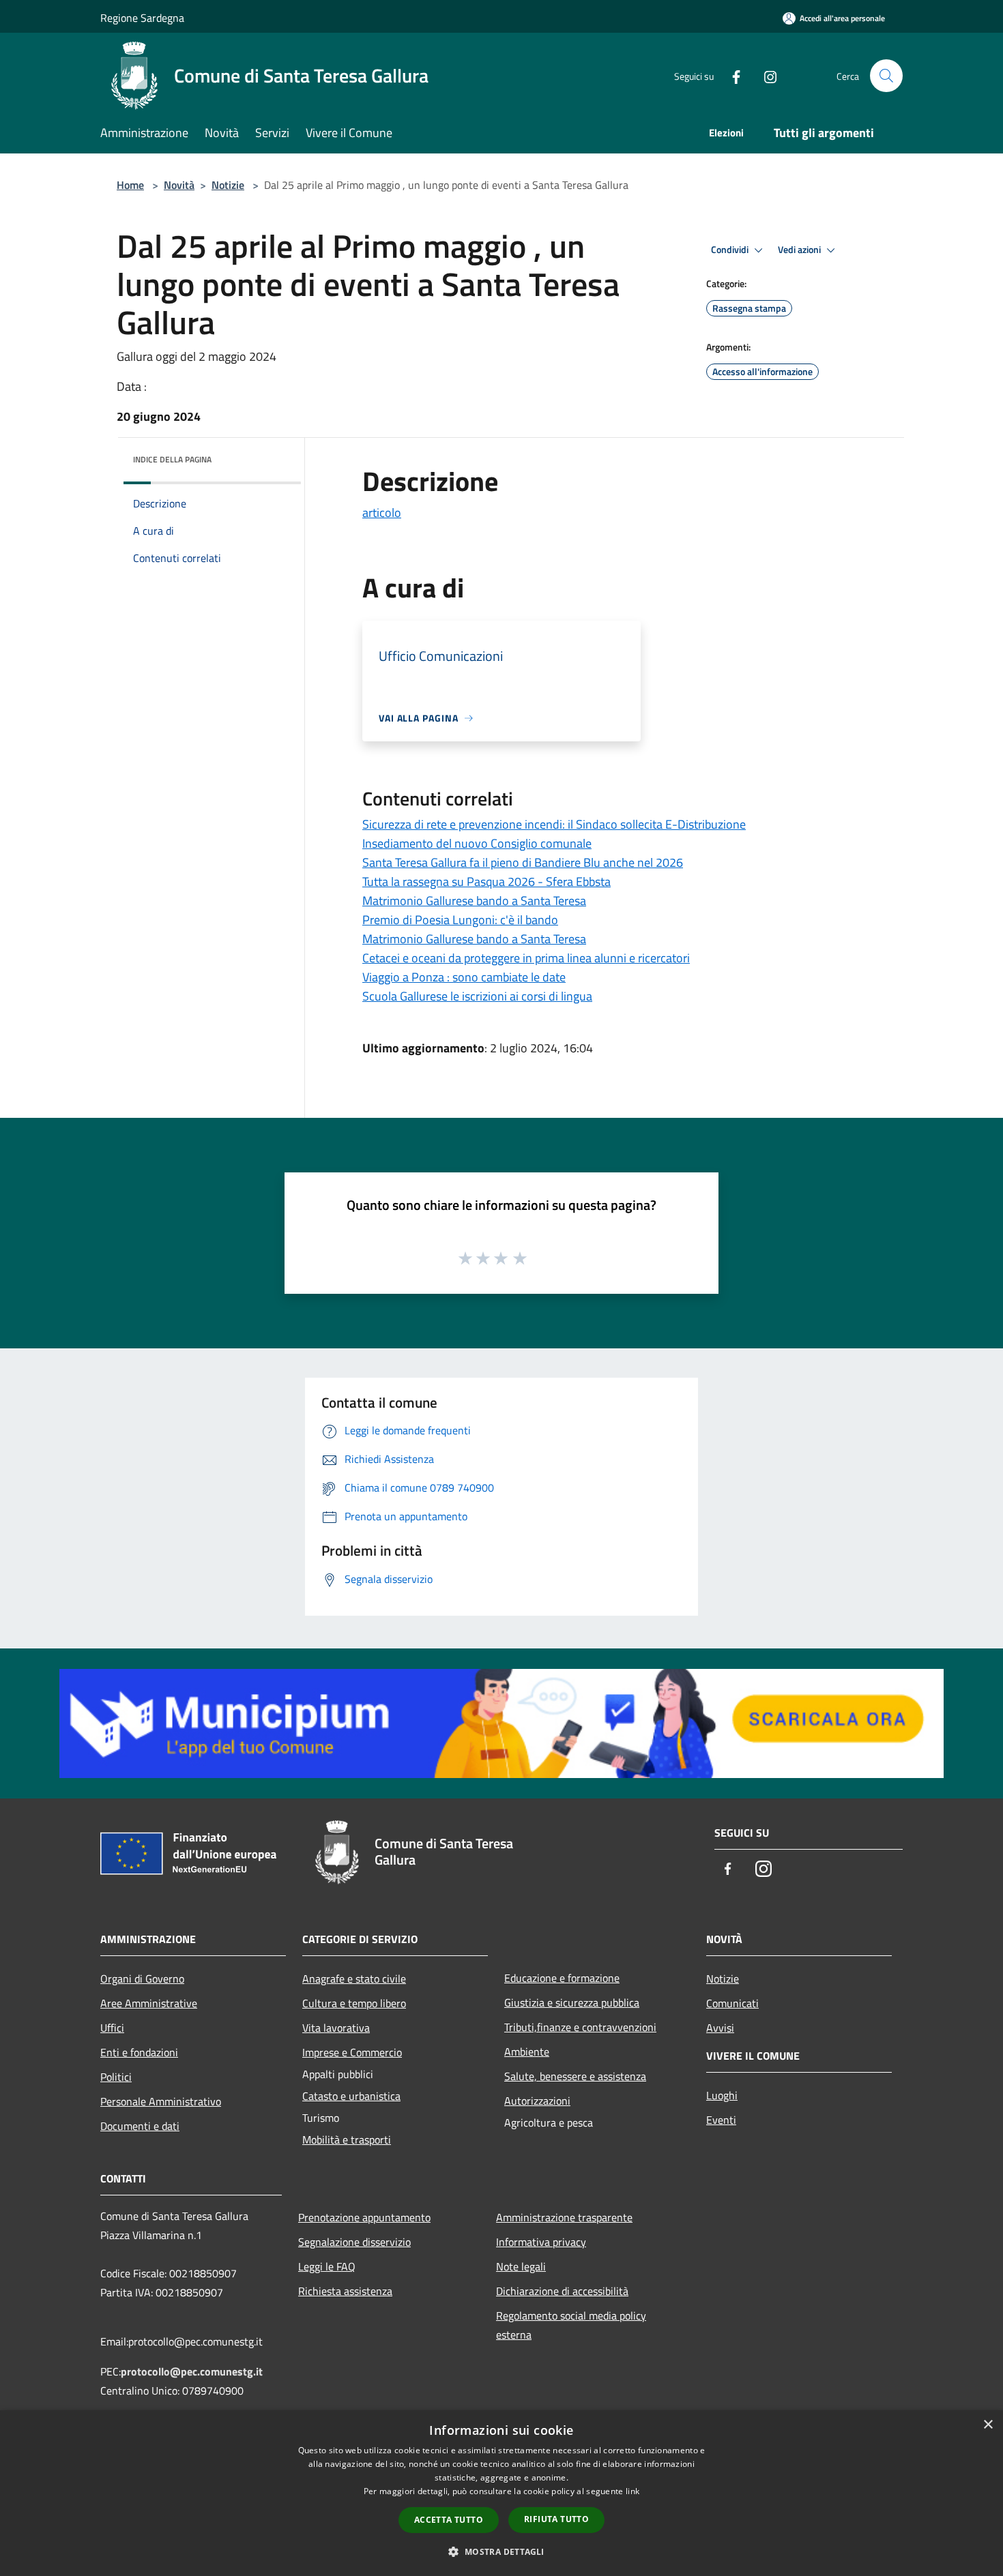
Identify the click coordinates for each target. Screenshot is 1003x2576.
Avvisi (720, 2028)
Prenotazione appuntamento (364, 2217)
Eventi (721, 2120)
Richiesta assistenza (345, 2291)
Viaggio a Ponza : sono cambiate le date (464, 977)
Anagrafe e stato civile (354, 1979)
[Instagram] (765, 75)
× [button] (988, 2425)
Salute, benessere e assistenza (575, 2076)
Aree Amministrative (149, 2003)
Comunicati (732, 2003)
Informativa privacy (541, 2242)
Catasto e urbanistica (351, 2096)
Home (130, 185)
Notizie (228, 185)
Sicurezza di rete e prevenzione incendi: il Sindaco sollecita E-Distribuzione (554, 824)
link (633, 2491)
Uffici (112, 2028)
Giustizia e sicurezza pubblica (572, 2002)
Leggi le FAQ (327, 2266)
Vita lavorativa (336, 2028)
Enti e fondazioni (139, 2052)
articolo (382, 513)
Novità (179, 185)
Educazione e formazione (562, 1978)
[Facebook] (731, 75)
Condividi (731, 250)
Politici (116, 2077)
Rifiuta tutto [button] (556, 2519)
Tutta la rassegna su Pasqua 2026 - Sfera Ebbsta (486, 882)
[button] (501, 2551)
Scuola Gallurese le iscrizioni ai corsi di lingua (477, 996)
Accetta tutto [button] (449, 2520)
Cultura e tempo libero (354, 2003)
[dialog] (501, 2493)
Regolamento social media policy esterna (571, 2325)
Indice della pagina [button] (172, 459)
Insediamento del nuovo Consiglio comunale (477, 843)
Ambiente (527, 2052)
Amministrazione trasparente (564, 2217)
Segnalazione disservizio (354, 2242)
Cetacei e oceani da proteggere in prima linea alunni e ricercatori (526, 958)
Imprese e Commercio (352, 2052)
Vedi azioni (800, 250)
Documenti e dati (140, 2126)
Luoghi (722, 2095)
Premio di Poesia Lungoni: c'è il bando (460, 920)
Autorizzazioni (537, 2101)
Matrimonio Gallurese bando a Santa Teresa (474, 901)
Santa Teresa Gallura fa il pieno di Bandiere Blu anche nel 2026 (523, 862)
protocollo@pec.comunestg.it (192, 2371)
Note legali (521, 2266)
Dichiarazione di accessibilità (562, 2291)
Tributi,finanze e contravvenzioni (580, 2027)
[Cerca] (886, 76)
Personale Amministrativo (161, 2101)
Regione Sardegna (142, 18)
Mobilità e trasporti (347, 2140)
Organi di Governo (142, 1979)
